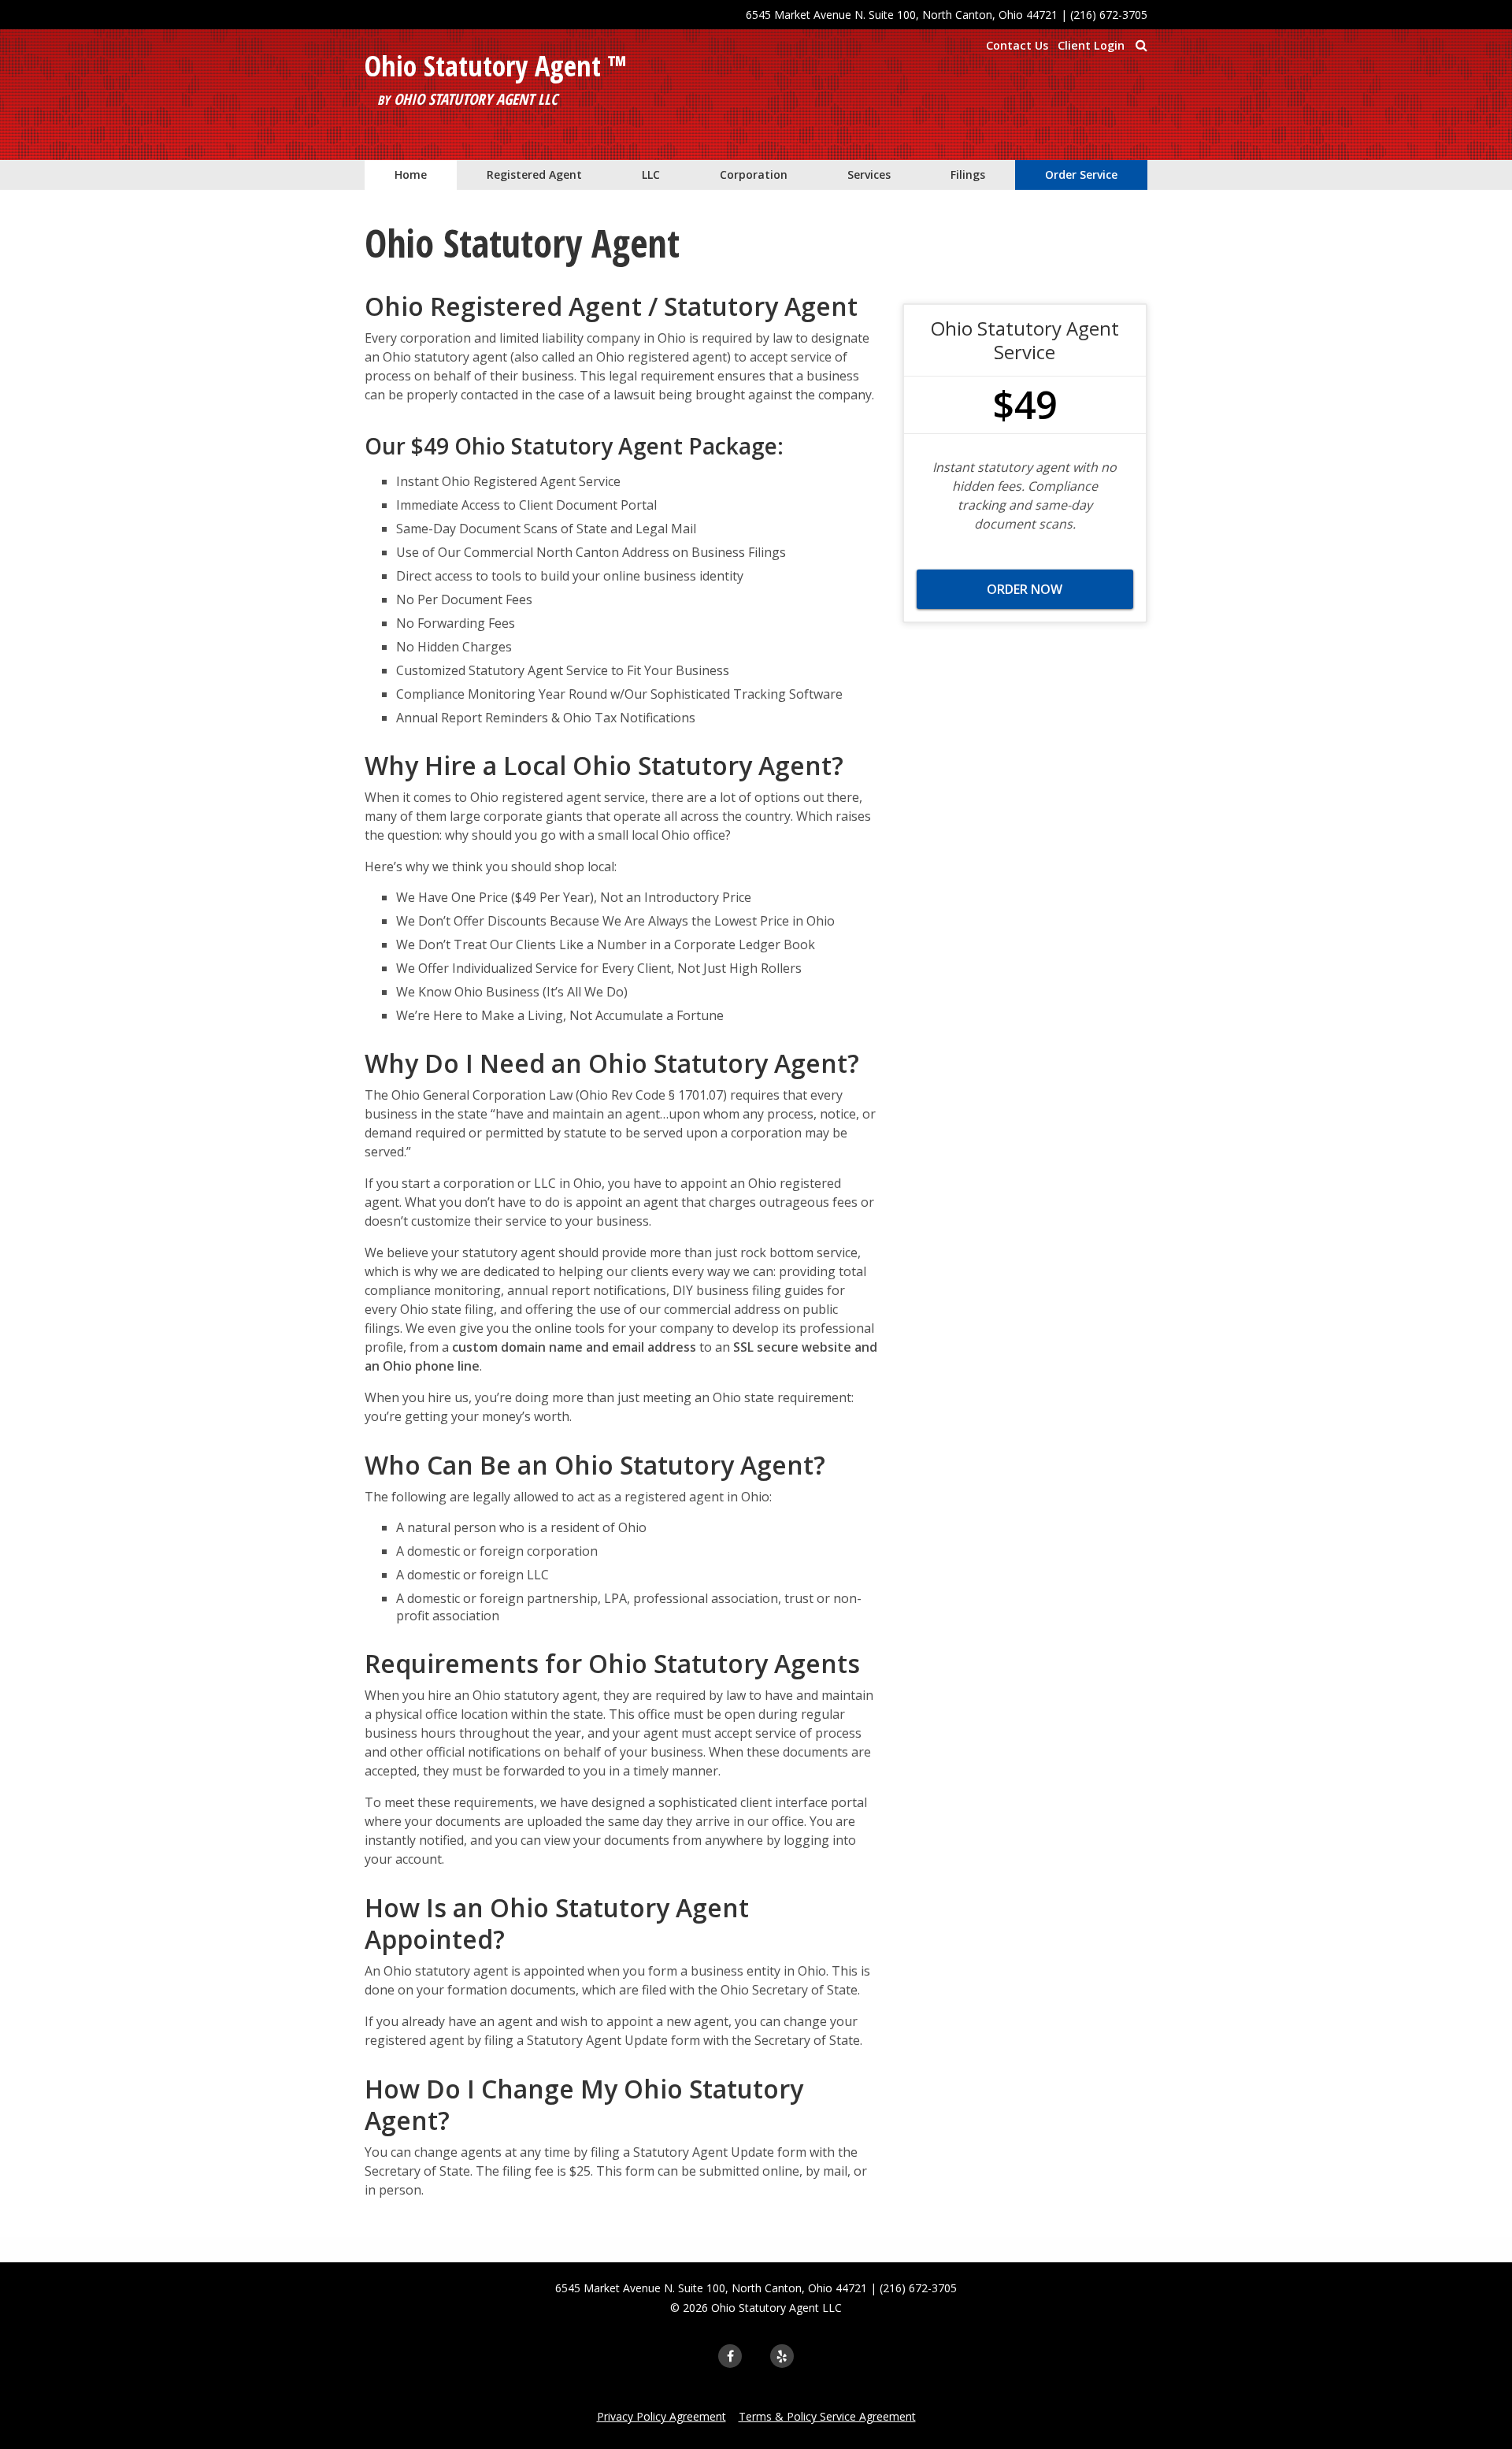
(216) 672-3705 (1109, 15)
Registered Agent (534, 174)
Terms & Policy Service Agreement (827, 2416)
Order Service (1081, 174)
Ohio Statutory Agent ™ (496, 66)
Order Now (1025, 589)
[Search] (1141, 45)
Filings (968, 174)
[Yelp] (782, 2356)
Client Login (1091, 45)
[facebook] (730, 2356)
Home (411, 174)
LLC (651, 174)
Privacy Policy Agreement (661, 2416)
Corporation (754, 174)
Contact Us (1017, 45)
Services (869, 174)
